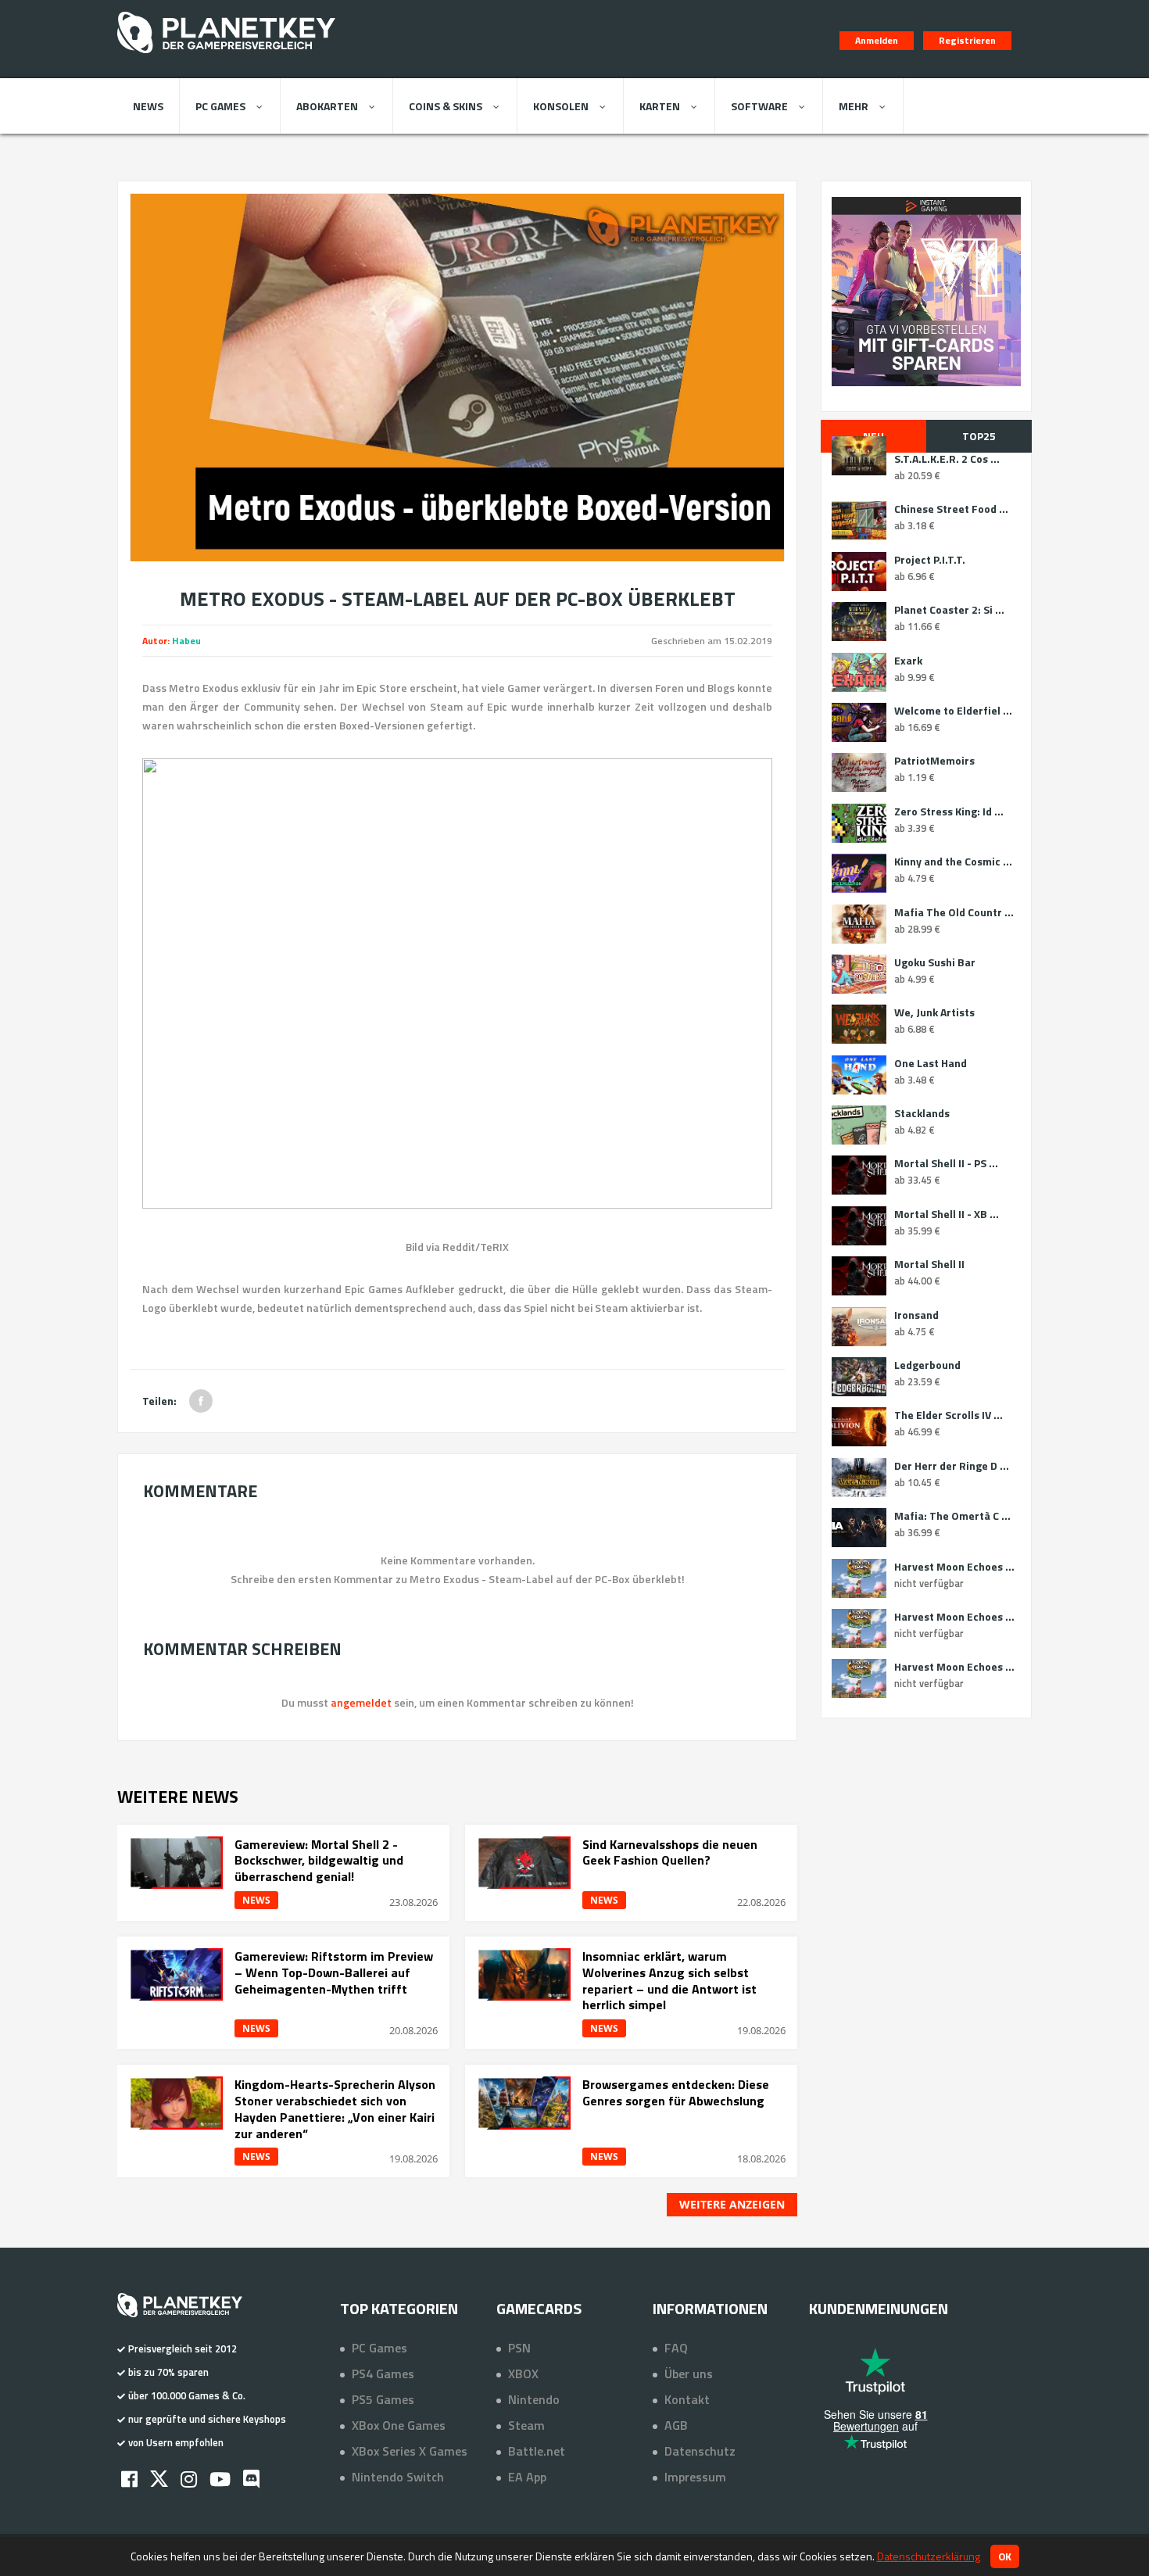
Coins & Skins (446, 106)
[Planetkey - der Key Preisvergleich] (226, 56)
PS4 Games (383, 2374)
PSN (519, 2348)
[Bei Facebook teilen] (201, 1401)
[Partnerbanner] (926, 292)
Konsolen (561, 106)
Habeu (186, 641)
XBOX (523, 2374)
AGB (676, 2425)
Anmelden (877, 40)
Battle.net (537, 2451)
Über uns (689, 2374)
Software (759, 106)
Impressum (695, 2477)
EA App (527, 2477)
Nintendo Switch (398, 2477)
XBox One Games (399, 2425)
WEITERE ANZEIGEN (732, 2204)
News (148, 106)
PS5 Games (383, 2399)
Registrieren (967, 40)
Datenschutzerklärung (929, 2556)
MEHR (854, 106)
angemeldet (361, 1702)
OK (1005, 2556)
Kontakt (687, 2399)
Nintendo (534, 2399)
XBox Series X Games (410, 2451)
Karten (660, 106)
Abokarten (327, 106)
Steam (526, 2425)
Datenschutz (700, 2451)
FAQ (676, 2348)
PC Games (220, 106)
